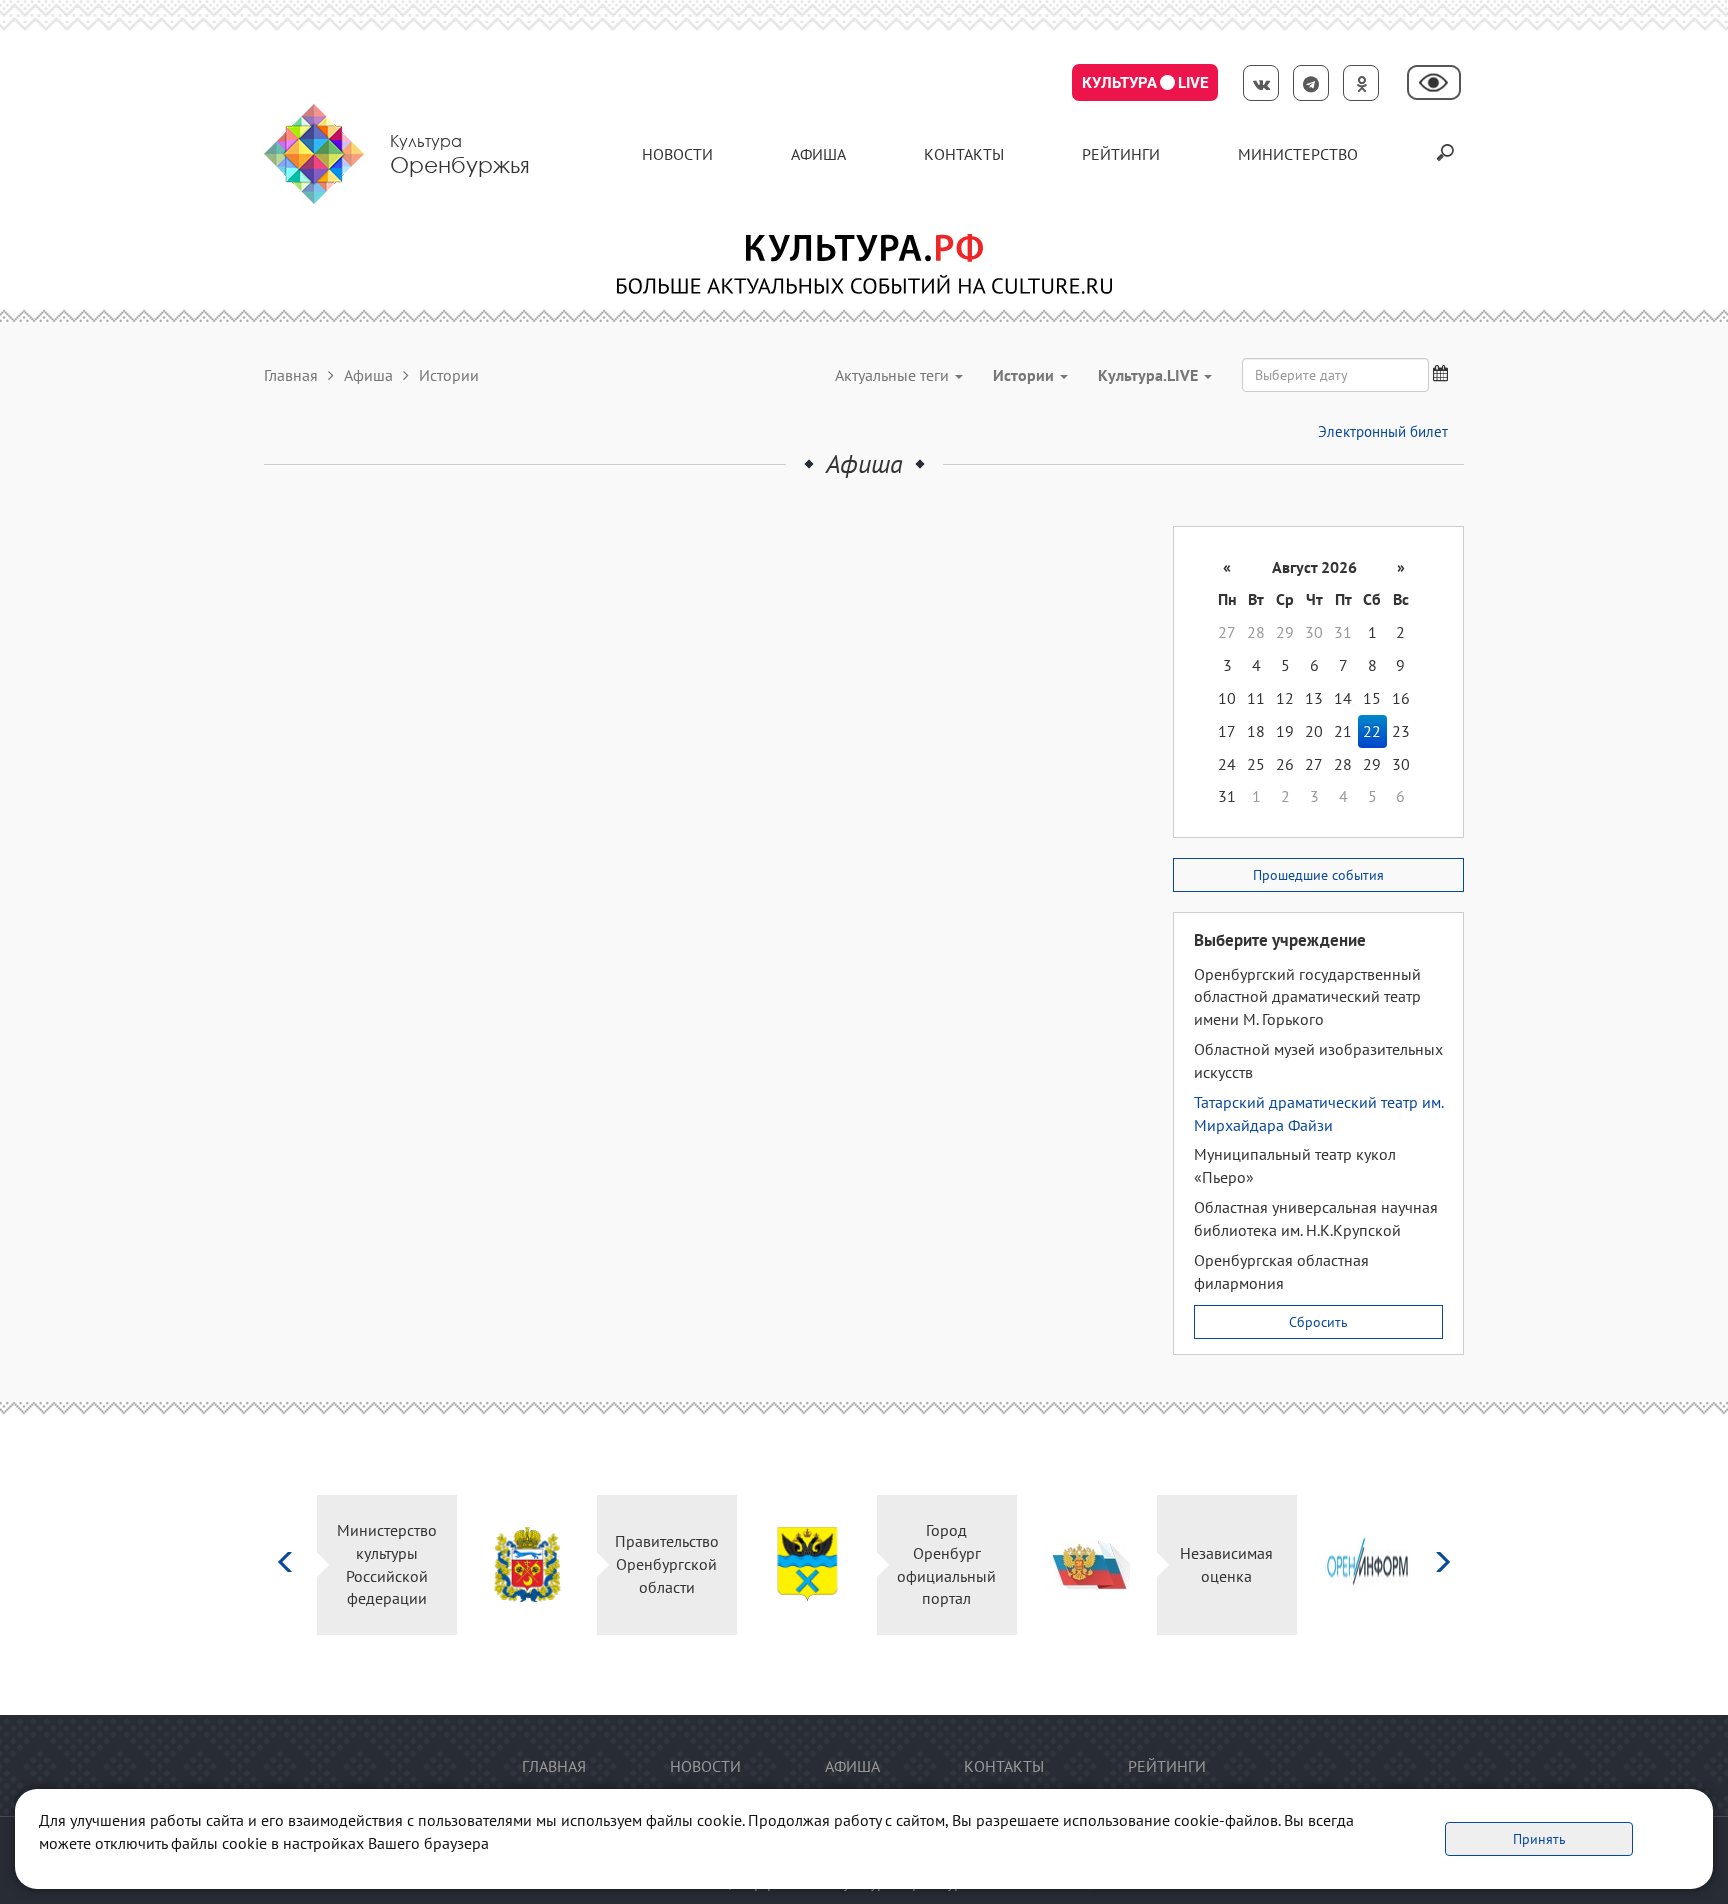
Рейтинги (1121, 154)
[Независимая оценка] (935, 1564)
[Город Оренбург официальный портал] (655, 1564)
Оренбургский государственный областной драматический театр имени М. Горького (1307, 997)
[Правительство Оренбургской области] (375, 1564)
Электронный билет (1383, 431)
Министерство (1298, 154)
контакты (964, 154)
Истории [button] (1025, 375)
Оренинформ (1356, 1564)
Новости (677, 154)
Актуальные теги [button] (894, 375)
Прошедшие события (1318, 875)
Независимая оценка (1075, 1564)
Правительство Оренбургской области (516, 1564)
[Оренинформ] (1215, 1564)
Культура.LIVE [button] (1150, 375)
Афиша (818, 154)
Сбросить (1318, 1322)
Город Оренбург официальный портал (795, 1564)
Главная (291, 375)
